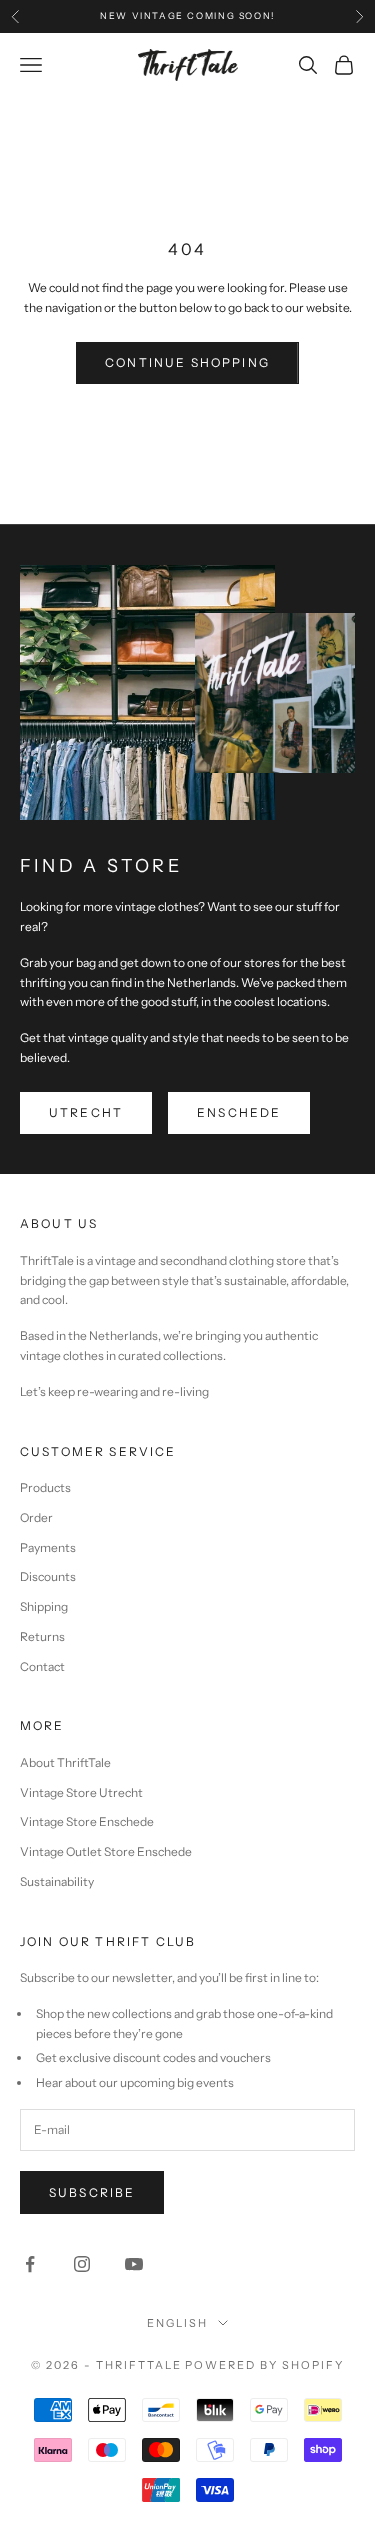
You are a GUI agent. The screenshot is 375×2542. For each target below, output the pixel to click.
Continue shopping (187, 362)
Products (45, 1487)
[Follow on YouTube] (134, 2264)
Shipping (44, 1606)
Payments (48, 1547)
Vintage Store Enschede (87, 1821)
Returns (42, 1636)
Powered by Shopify (264, 2365)
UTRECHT (86, 1112)
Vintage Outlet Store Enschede (106, 1851)
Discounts (48, 1576)
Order (36, 1517)
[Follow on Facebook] (30, 2264)
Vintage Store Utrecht (81, 1792)
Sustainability (57, 1881)
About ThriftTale (65, 1762)
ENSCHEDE (239, 1112)
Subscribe (92, 2192)
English (177, 2323)
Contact (42, 1666)
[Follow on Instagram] (82, 2264)
